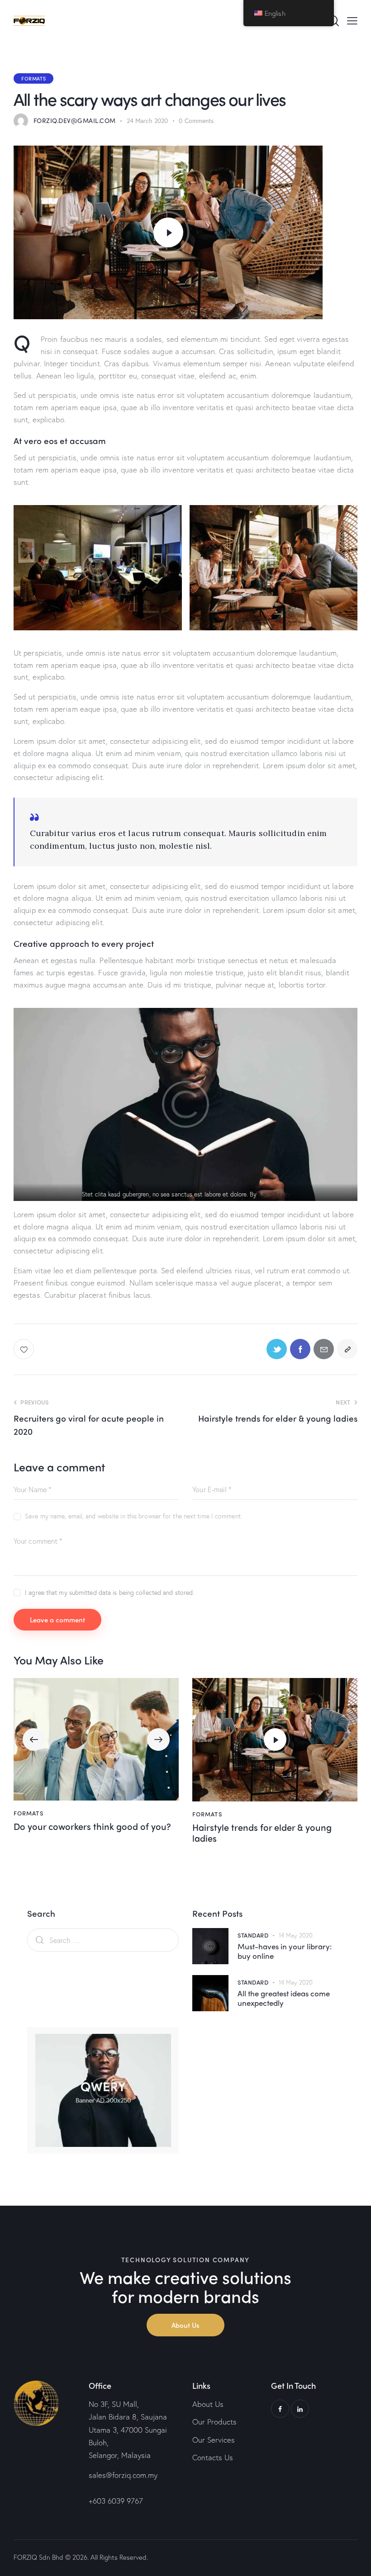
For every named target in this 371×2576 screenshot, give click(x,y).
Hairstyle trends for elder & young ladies (262, 1833)
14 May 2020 (296, 1936)
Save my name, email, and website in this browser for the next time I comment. (133, 1516)
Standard (253, 1935)
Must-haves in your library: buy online (285, 1951)
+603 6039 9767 (116, 2501)
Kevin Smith (274, 1194)
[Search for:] (103, 1940)
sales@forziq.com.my (123, 2475)
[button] (34, 1739)
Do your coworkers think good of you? (92, 1826)
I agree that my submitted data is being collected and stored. (109, 1592)
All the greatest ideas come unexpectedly (284, 1998)
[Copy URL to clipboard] (347, 1349)
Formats (33, 78)
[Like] (25, 1349)
